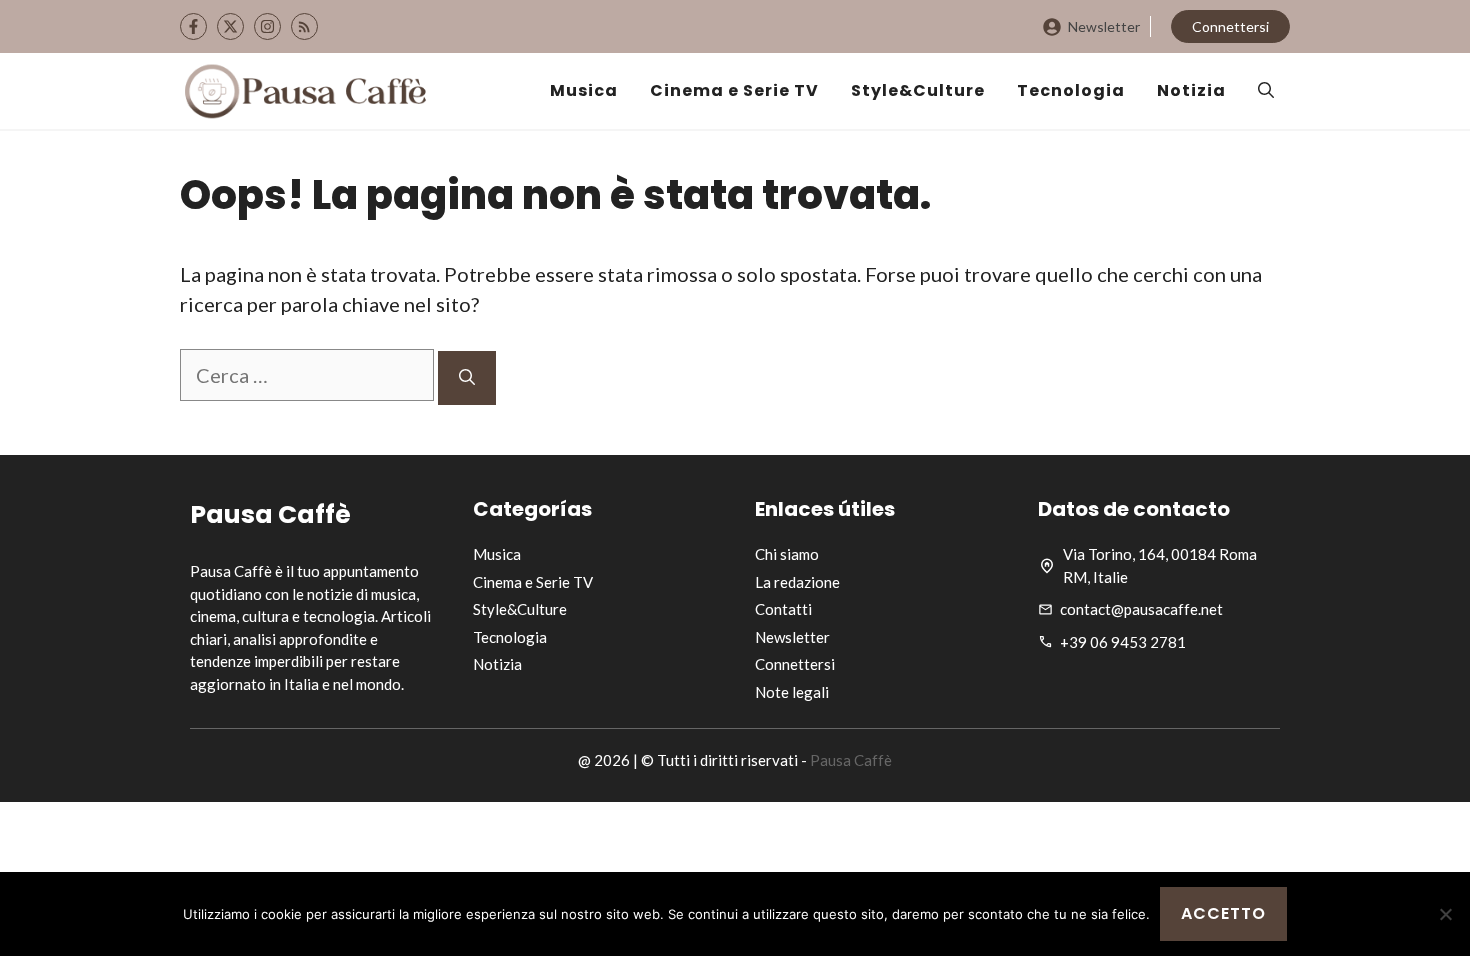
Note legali (792, 692)
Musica (584, 90)
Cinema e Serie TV (734, 90)
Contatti (783, 609)
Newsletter (1104, 26)
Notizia (1191, 90)
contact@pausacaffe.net (1141, 609)
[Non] (1445, 914)
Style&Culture (918, 90)
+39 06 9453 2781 (1123, 642)
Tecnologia (1071, 90)
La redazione (797, 582)
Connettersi (1230, 26)
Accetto (1223, 913)
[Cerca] (467, 378)
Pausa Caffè (851, 760)
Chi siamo (787, 554)
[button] (1266, 91)
